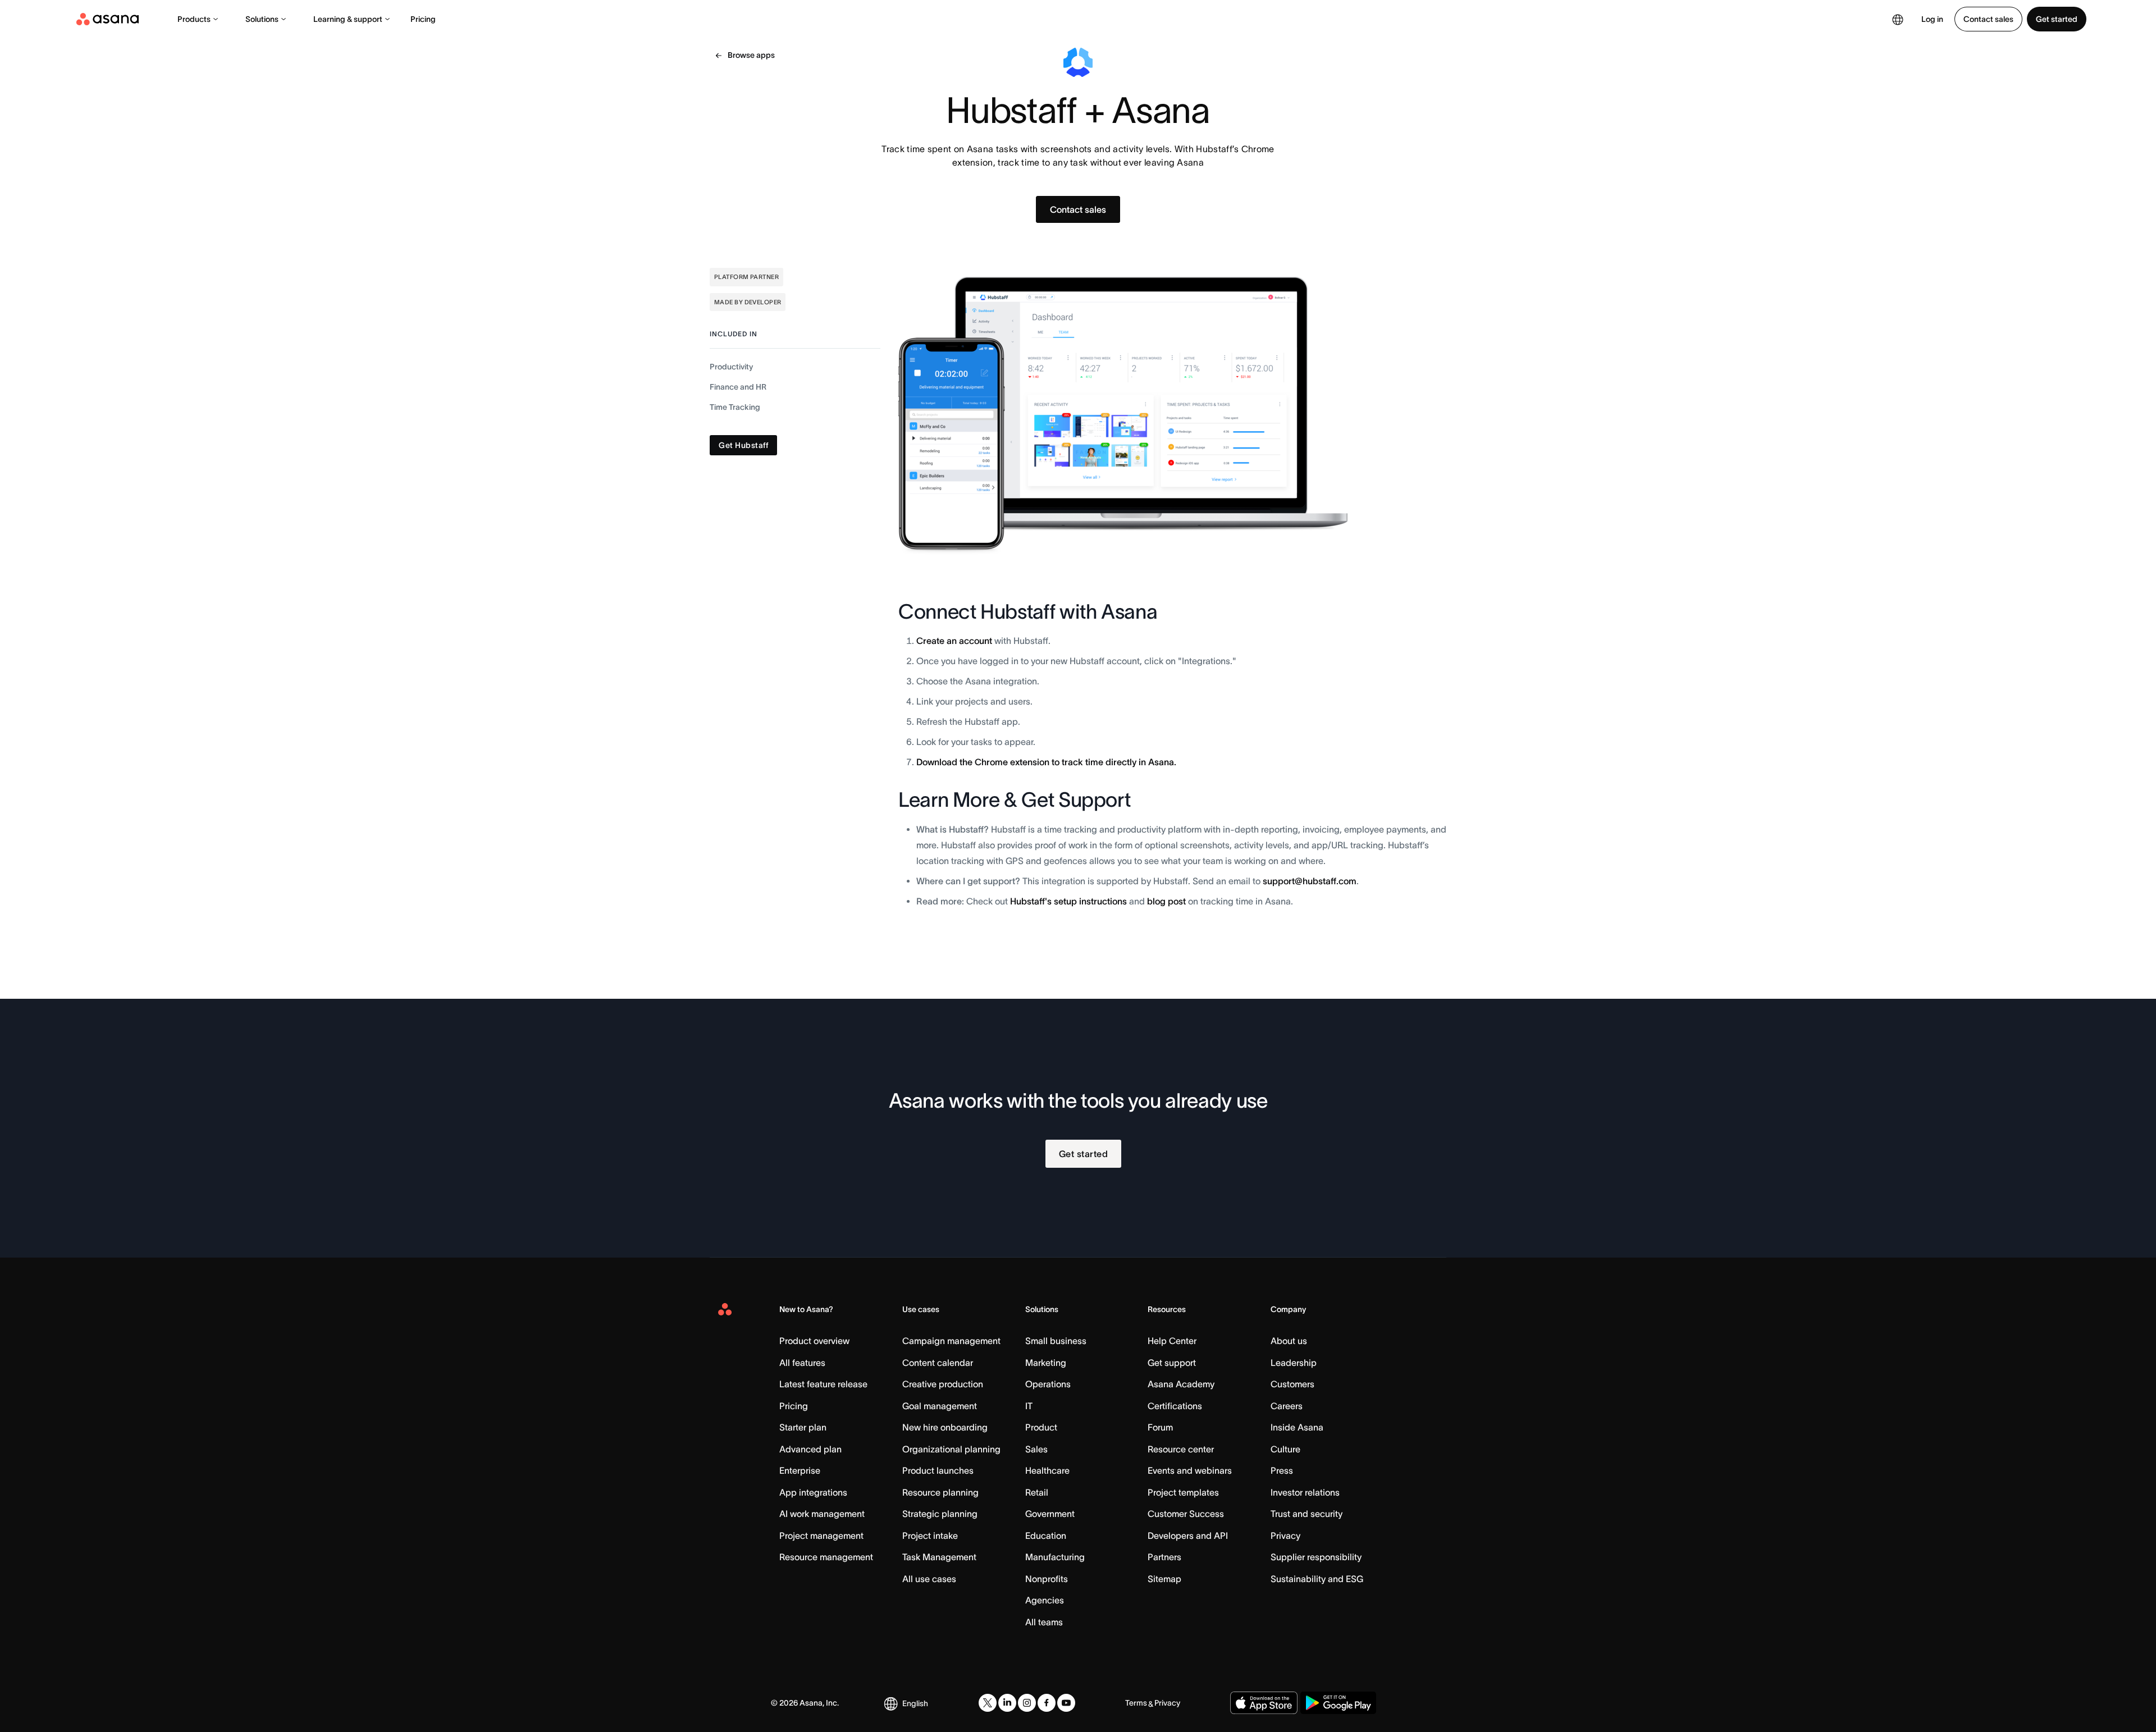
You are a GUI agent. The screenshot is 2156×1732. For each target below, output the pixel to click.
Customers (1292, 1384)
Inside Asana (1297, 1427)
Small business (1056, 1341)
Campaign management (951, 1341)
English (915, 1703)
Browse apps (751, 55)
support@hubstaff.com (1310, 881)
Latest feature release (823, 1384)
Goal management (940, 1406)
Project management (821, 1536)
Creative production (943, 1384)
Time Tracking (735, 407)
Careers (1287, 1406)
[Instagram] (1027, 1703)
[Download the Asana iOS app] (1264, 1703)
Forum (1160, 1427)
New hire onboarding (945, 1427)
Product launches (938, 1470)
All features (802, 1363)
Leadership (1294, 1363)
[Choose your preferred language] (1898, 19)
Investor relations (1305, 1492)
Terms (1136, 1703)
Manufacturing (1055, 1557)
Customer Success (1186, 1514)
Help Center (1172, 1341)
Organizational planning (951, 1449)
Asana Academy (1181, 1384)
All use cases (929, 1579)
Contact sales (1988, 19)
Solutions (262, 19)
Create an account (954, 641)
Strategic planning (940, 1514)
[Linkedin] (1007, 1703)
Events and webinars (1190, 1470)
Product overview (814, 1341)
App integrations (813, 1492)
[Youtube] (1066, 1703)
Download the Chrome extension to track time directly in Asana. (1046, 762)
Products (194, 19)
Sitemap (1164, 1579)
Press (1282, 1470)
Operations (1048, 1384)
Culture (1285, 1449)
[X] (988, 1703)
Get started (2057, 19)
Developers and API (1188, 1536)
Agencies (1045, 1600)
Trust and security (1307, 1514)
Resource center (1181, 1449)
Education (1046, 1536)
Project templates (1183, 1492)
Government (1050, 1514)
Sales (1036, 1449)
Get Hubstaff (743, 445)
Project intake (930, 1536)
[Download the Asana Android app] (1338, 1703)
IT (1029, 1406)
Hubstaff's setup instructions (1068, 901)
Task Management (939, 1557)
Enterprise (800, 1470)
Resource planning (940, 1492)
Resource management (826, 1557)
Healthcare (1047, 1470)
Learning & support (348, 19)
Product (1041, 1427)
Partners (1164, 1557)
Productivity (731, 367)
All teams (1044, 1622)
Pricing (423, 19)
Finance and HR (738, 387)
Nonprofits (1047, 1579)
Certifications (1175, 1406)
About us (1289, 1341)
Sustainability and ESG (1317, 1579)
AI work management (822, 1514)
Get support (1172, 1363)
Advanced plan (810, 1449)
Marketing (1046, 1363)
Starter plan (803, 1427)
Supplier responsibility (1316, 1557)
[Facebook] (1047, 1703)
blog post (1166, 901)
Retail (1037, 1492)
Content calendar (938, 1363)
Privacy (1285, 1536)
